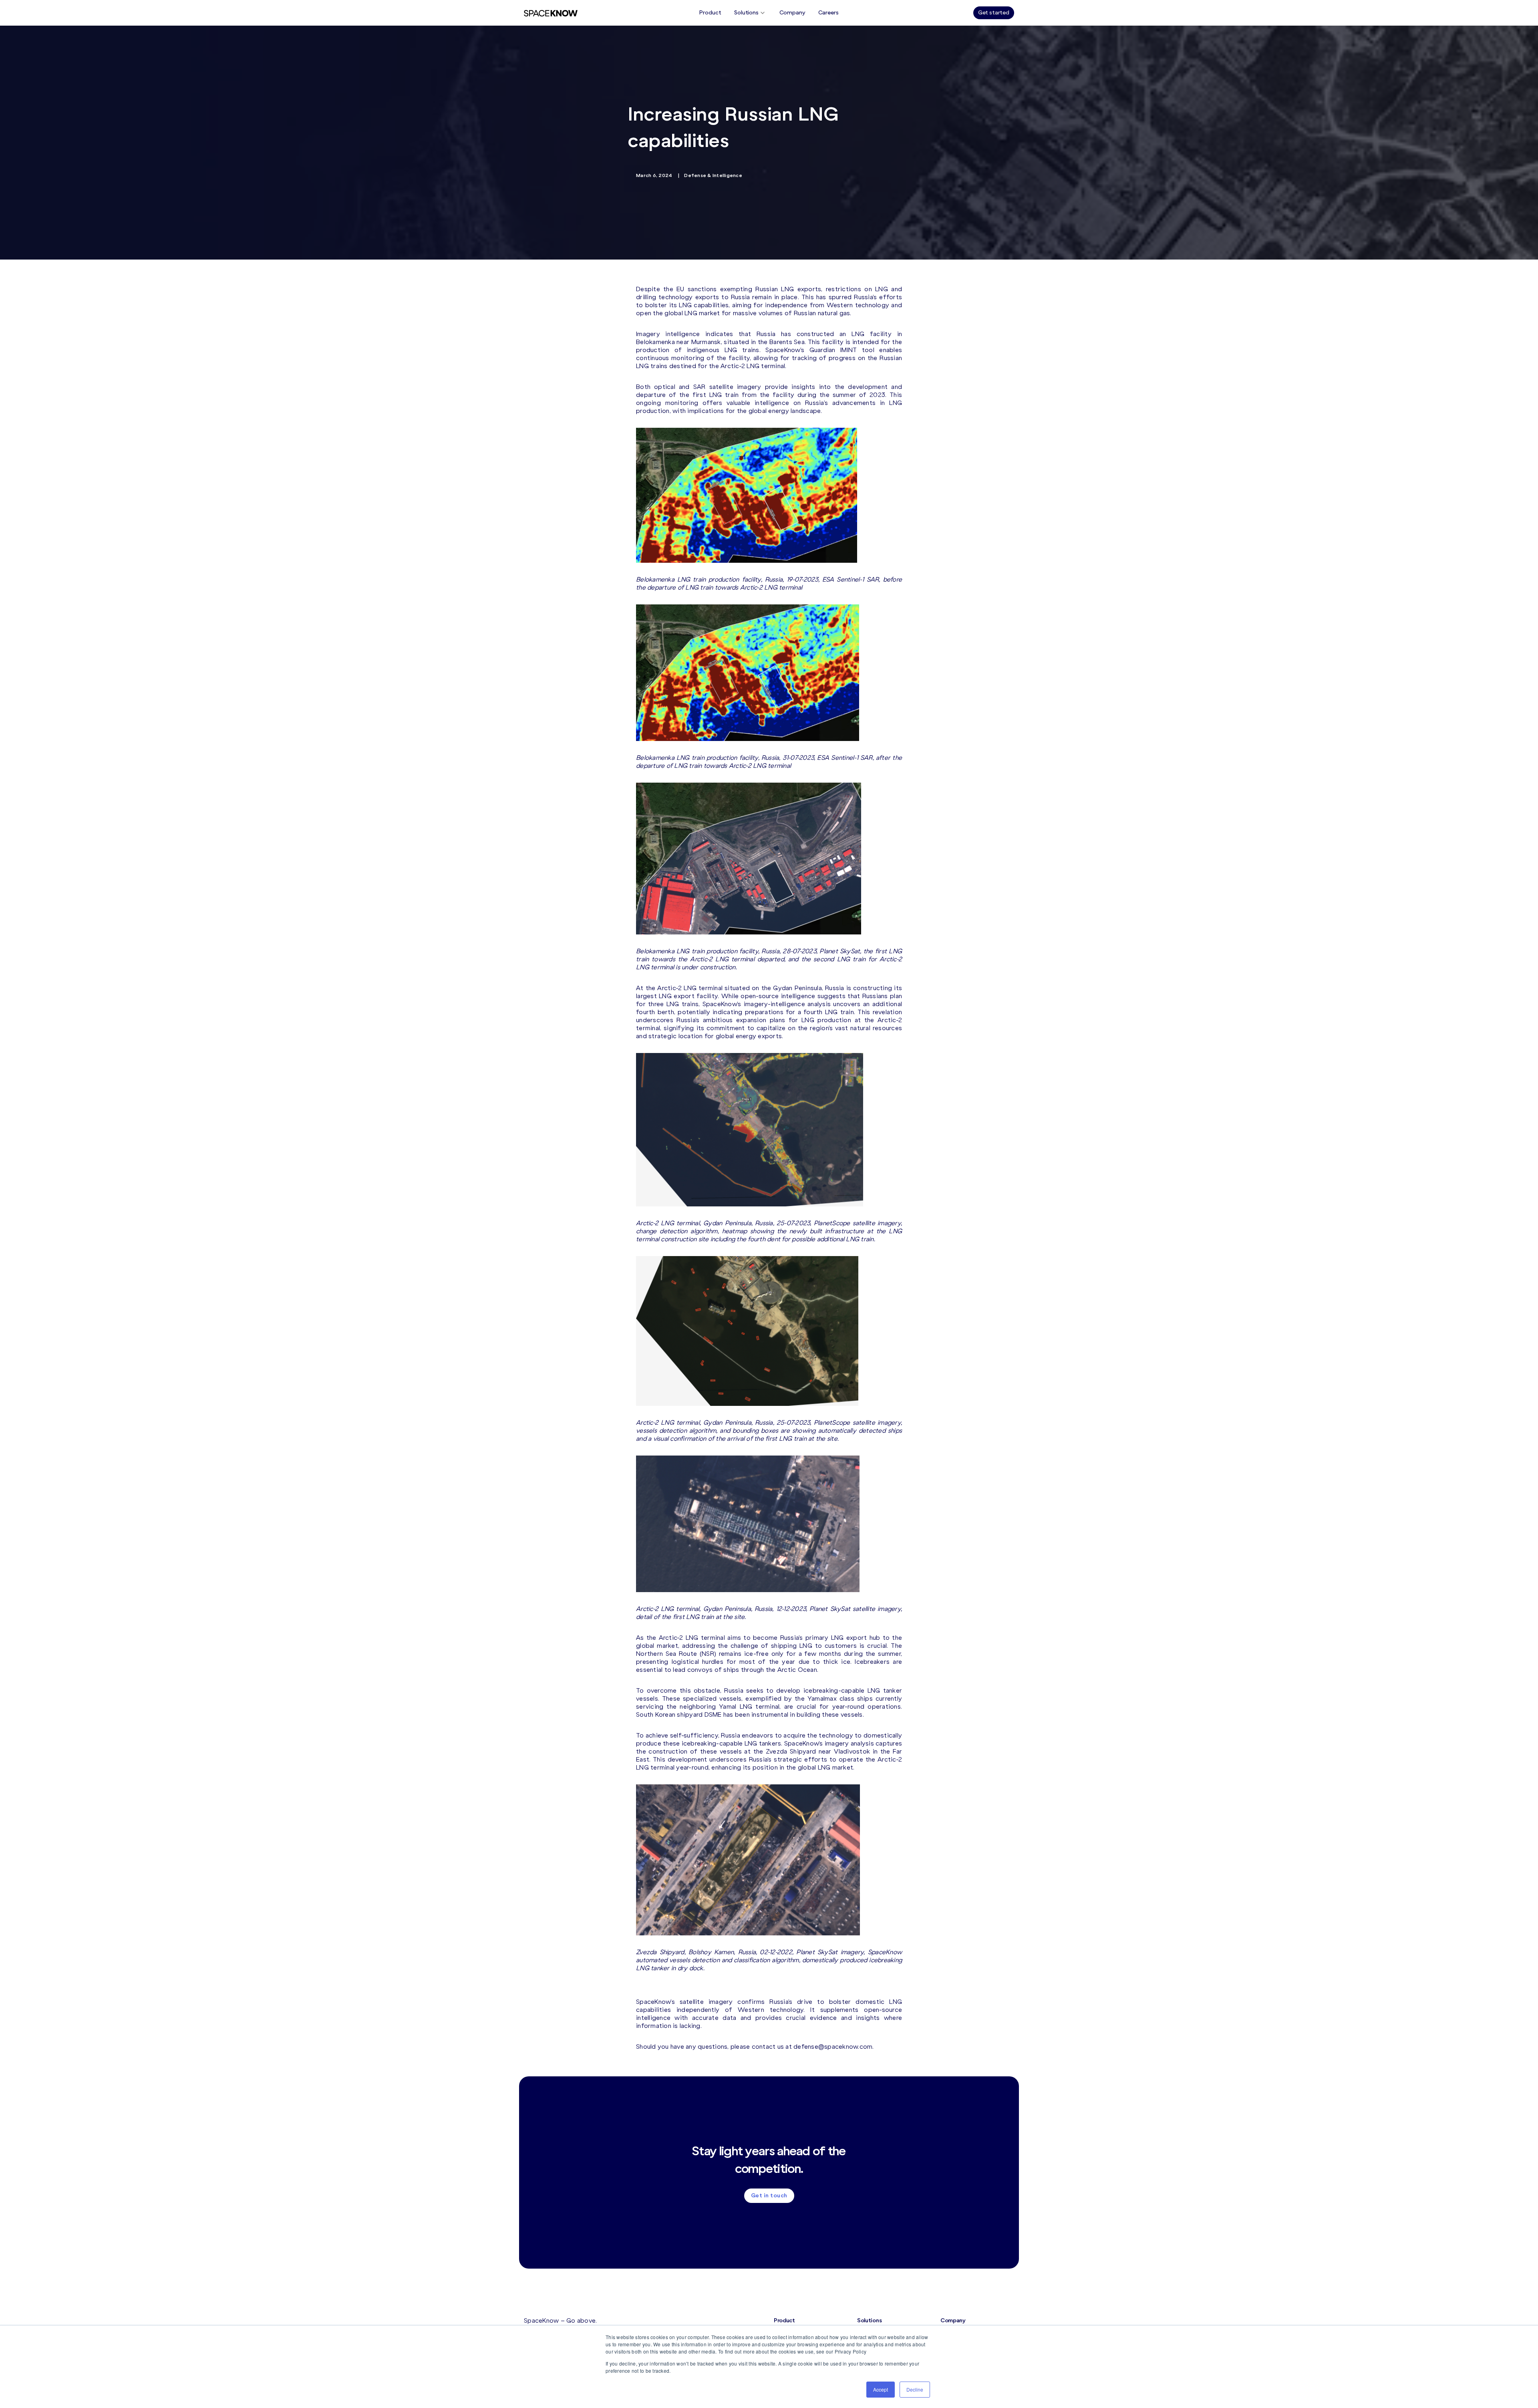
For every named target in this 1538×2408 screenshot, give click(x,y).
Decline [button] (915, 2389)
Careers (828, 13)
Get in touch (769, 2196)
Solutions (746, 13)
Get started (994, 13)
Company (792, 13)
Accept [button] (881, 2389)
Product (710, 13)
